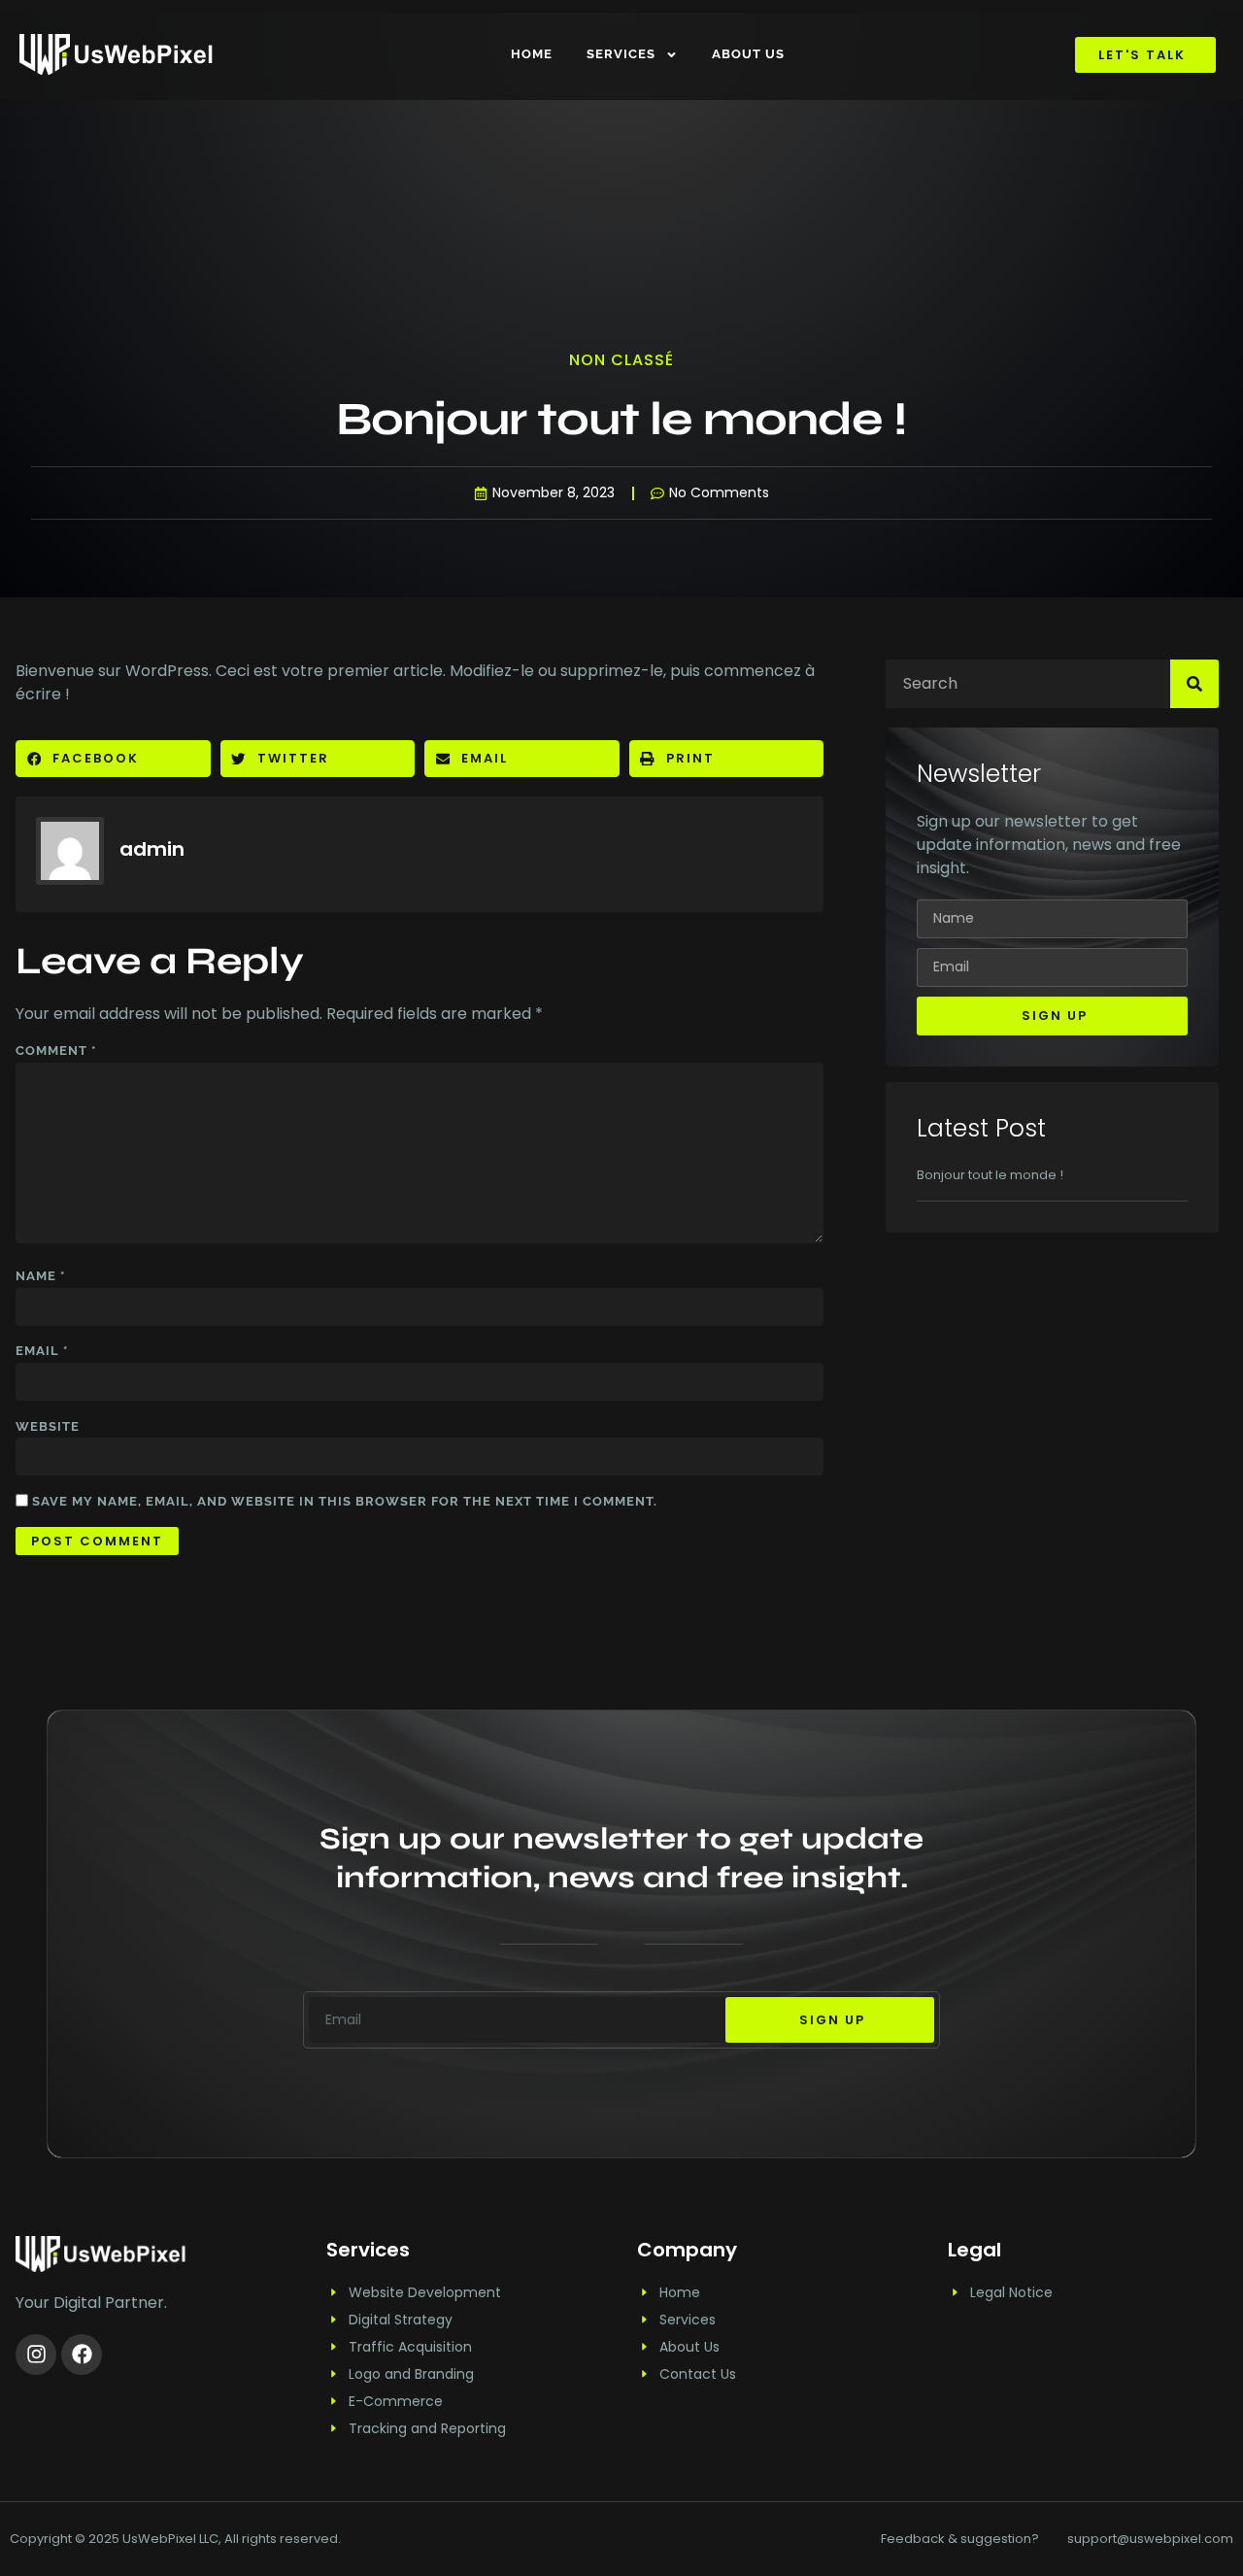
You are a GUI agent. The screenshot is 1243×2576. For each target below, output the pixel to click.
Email (42, 1351)
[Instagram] (36, 2355)
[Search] (1194, 684)
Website (48, 1426)
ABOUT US (748, 54)
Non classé (621, 360)
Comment (56, 1051)
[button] (113, 759)
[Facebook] (82, 2355)
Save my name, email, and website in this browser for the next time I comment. (345, 1501)
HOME (532, 54)
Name (40, 1276)
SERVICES (621, 54)
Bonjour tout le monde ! (990, 1175)
